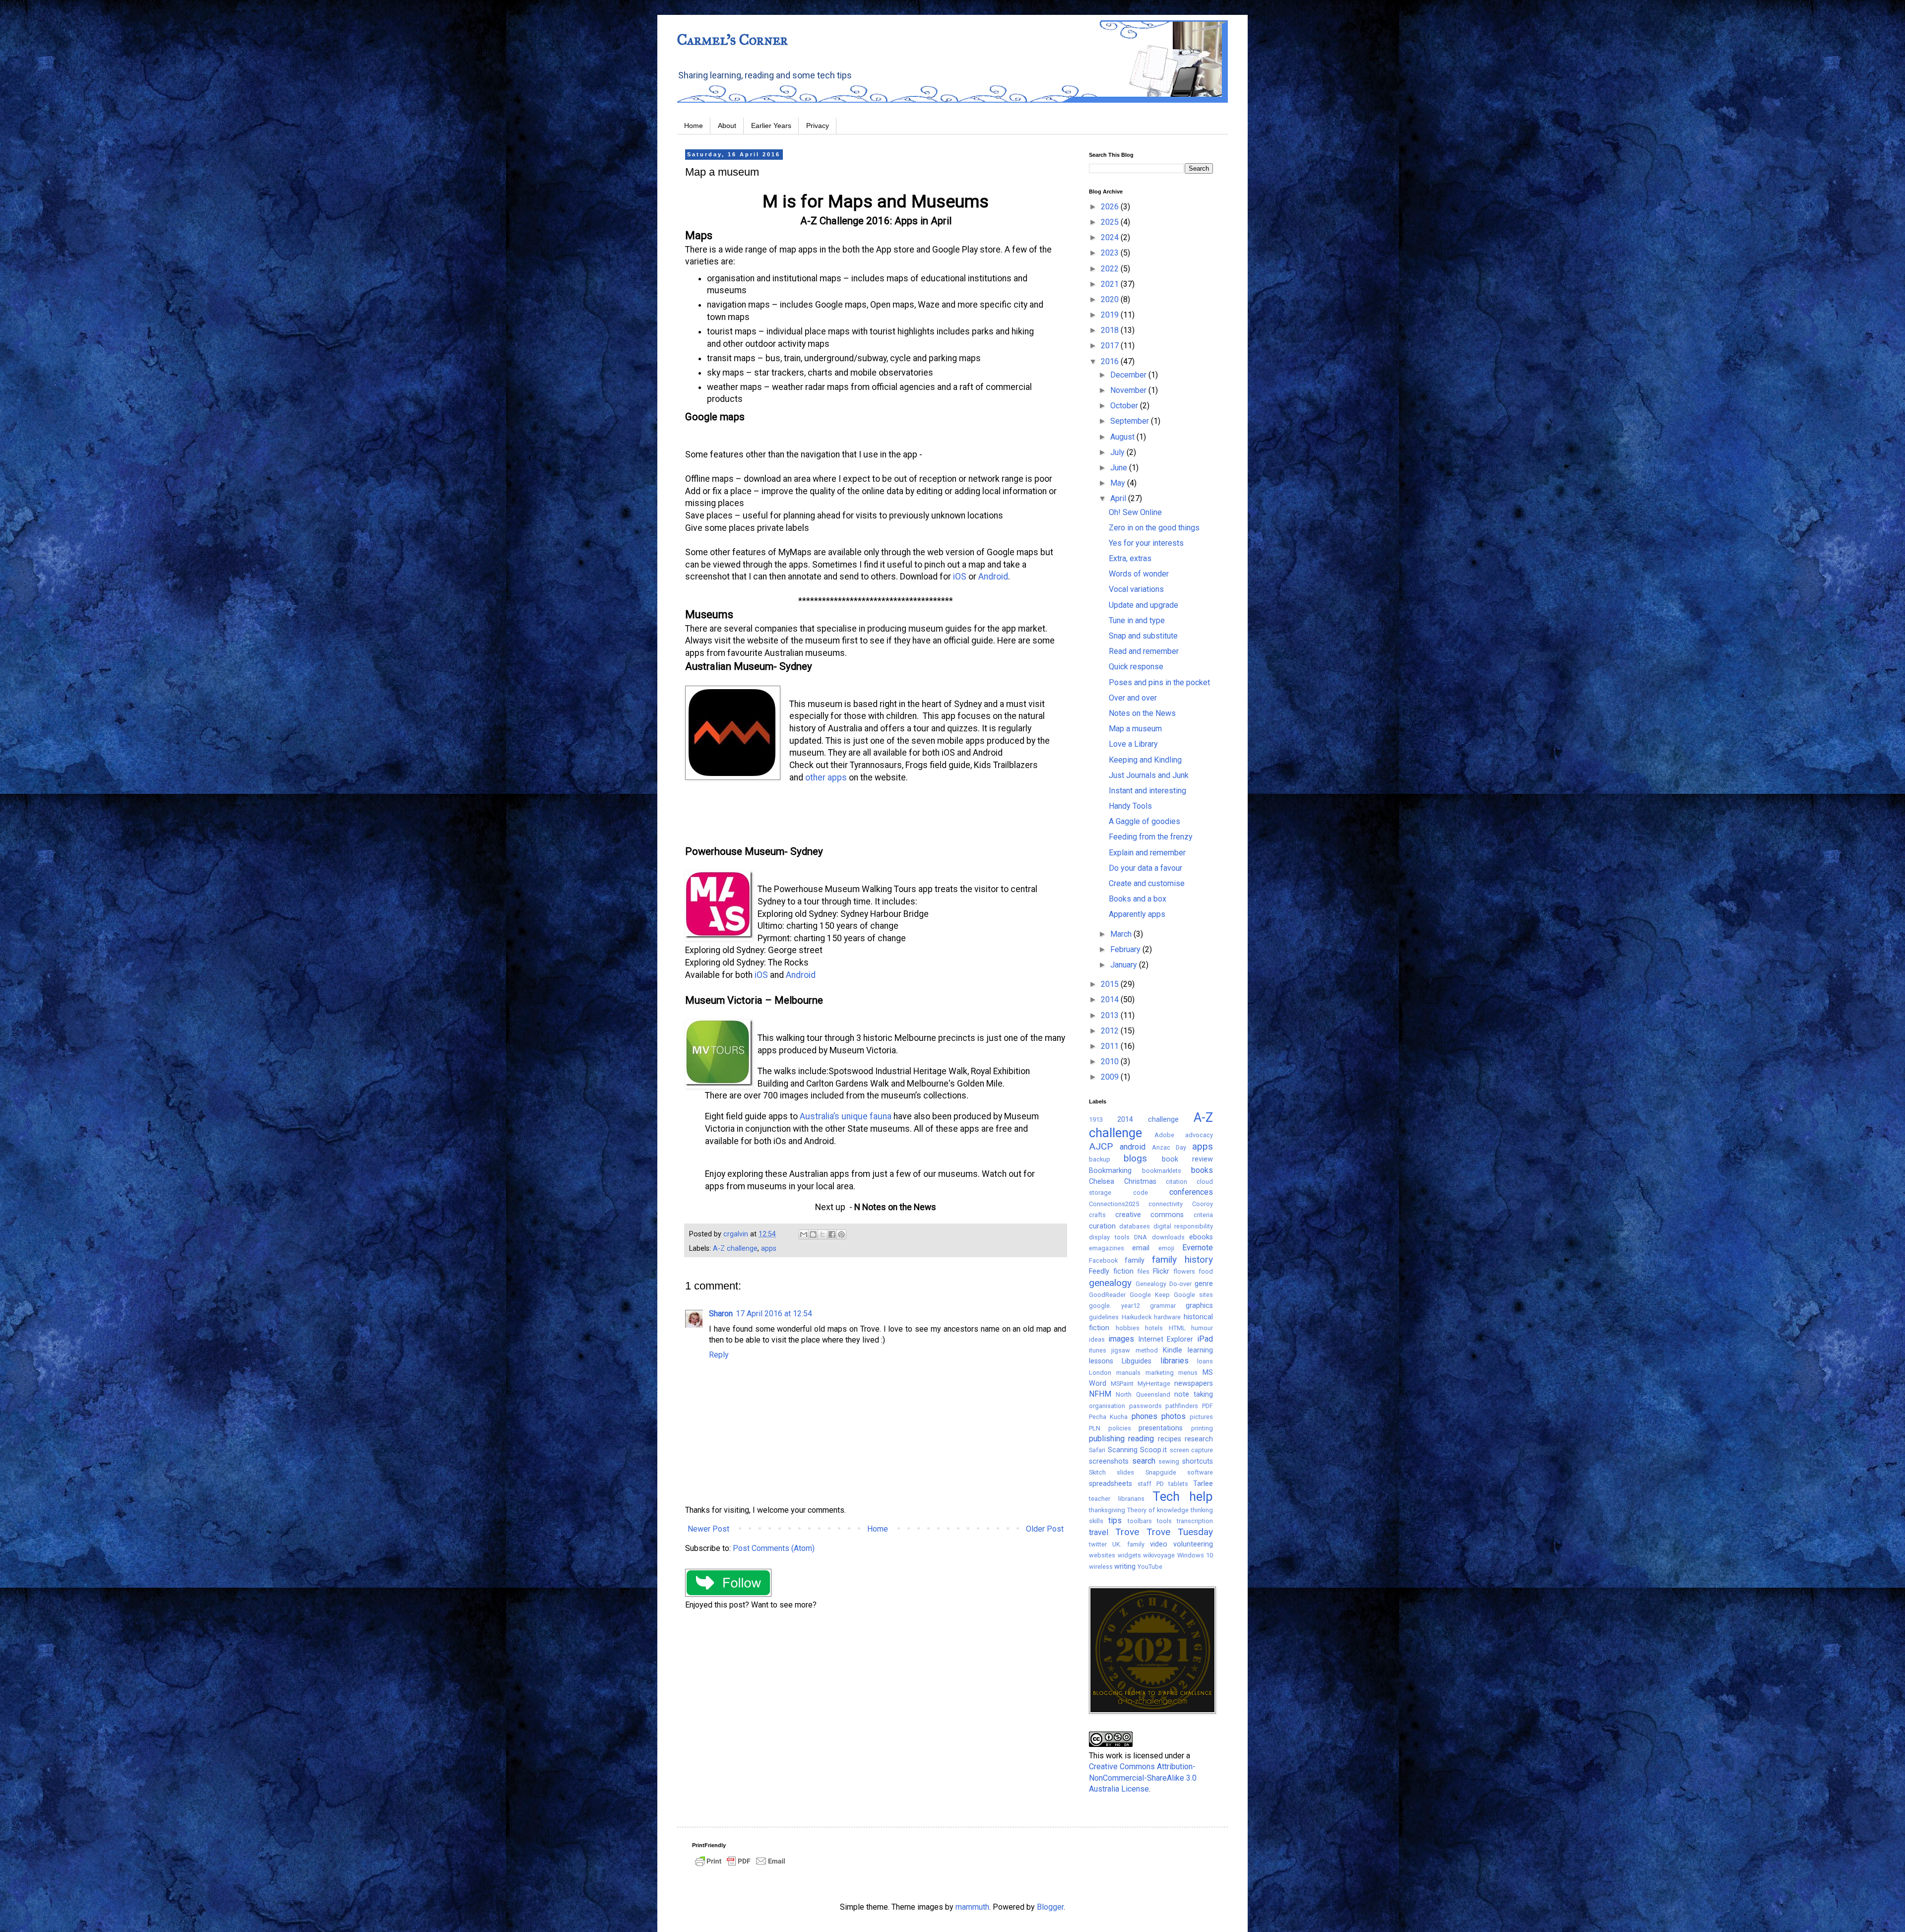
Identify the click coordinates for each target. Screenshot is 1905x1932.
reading (1141, 1439)
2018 (1111, 330)
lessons (1101, 1361)
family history (1182, 1259)
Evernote (1198, 1248)
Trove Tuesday (1180, 1532)
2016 (1111, 361)
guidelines (1104, 1317)
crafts (1097, 1215)
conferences (1191, 1192)
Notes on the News (1142, 713)
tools (1164, 1521)
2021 (1111, 284)
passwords (1145, 1406)
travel (1099, 1532)
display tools (1109, 1237)
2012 (1111, 1031)
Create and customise (1147, 883)
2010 (1111, 1062)
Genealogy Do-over (1164, 1284)
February (1126, 949)
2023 (1111, 253)
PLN (1095, 1428)
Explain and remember (1147, 853)
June (1120, 468)
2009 (1111, 1077)
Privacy (818, 126)
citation (1176, 1182)
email (1141, 1248)
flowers (1184, 1271)
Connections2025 (1114, 1204)
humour (1202, 1328)
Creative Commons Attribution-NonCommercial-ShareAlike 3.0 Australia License (1143, 1778)
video (1159, 1544)
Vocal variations (1136, 589)
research (1199, 1439)
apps (769, 1249)
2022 (1111, 269)
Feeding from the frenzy (1151, 837)
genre (1204, 1284)
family (1135, 1260)
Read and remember (1144, 651)
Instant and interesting (1147, 791)
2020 (1111, 299)
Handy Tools (1130, 806)
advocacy (1199, 1135)
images (1121, 1339)
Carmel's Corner (732, 40)
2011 (1111, 1046)
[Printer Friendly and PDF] (740, 1866)
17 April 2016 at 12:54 (774, 1314)
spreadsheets (1111, 1484)
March (1122, 934)
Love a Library (1133, 744)
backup (1100, 1159)
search (1144, 1461)
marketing (1160, 1373)
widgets (1129, 1555)
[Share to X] (823, 1234)
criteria (1203, 1215)
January (1125, 965)
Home (694, 126)
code (1141, 1192)
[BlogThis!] (813, 1234)
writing (1125, 1567)
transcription (1195, 1521)
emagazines (1107, 1248)
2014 (1111, 999)
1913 (1096, 1120)
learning (1200, 1350)
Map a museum (1135, 729)
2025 (1111, 222)
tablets (1178, 1484)
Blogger (1050, 1907)
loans (1205, 1361)
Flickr (1161, 1271)
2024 (1111, 237)
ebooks (1201, 1237)
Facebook (1103, 1260)
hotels (1154, 1328)
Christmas (1140, 1182)
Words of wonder (1139, 574)
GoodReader (1107, 1295)
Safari (1097, 1450)
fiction (1123, 1271)
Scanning (1123, 1450)
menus (1188, 1373)
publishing (1107, 1439)
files (1143, 1271)
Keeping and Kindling (1145, 760)
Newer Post (708, 1529)
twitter (1098, 1544)
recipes (1170, 1439)
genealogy (1110, 1283)
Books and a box (1138, 899)
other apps (826, 777)
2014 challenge (1148, 1120)
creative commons (1150, 1215)
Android (993, 577)
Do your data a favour (1145, 868)
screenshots (1109, 1461)
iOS (960, 577)
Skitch (1097, 1472)
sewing (1169, 1461)
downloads (1168, 1237)
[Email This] (804, 1234)
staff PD (1151, 1484)
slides (1125, 1472)
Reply (719, 1355)
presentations (1161, 1428)
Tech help (1183, 1496)
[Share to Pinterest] (841, 1234)
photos (1174, 1416)
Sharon (721, 1314)
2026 (1111, 207)
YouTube (1150, 1567)
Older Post (1045, 1529)
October (1125, 406)
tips (1115, 1520)
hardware (1167, 1317)
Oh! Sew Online (1135, 512)
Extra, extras (1130, 558)
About (727, 126)
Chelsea (1102, 1182)
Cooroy (1203, 1204)
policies (1120, 1428)
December (1129, 375)
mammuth (972, 1907)
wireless (1101, 1567)
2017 (1111, 346)
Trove (1127, 1532)
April (1119, 498)
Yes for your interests (1146, 543)
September (1131, 421)
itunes (1098, 1350)
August (1123, 437)
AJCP (1101, 1146)
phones (1144, 1416)
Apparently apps (1137, 914)
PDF (1207, 1406)
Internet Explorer (1166, 1339)
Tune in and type (1137, 620)
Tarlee (1203, 1484)
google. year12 (1114, 1306)
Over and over (1133, 698)
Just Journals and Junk (1149, 775)
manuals (1128, 1373)
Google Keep (1150, 1295)
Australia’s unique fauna (846, 1116)
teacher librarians (1117, 1499)
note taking (1194, 1394)
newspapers (1194, 1384)
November (1129, 390)
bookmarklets (1162, 1171)
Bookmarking (1110, 1171)
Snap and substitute (1143, 636)
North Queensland (1143, 1394)
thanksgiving (1107, 1510)
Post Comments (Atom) (774, 1548)
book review (1187, 1159)
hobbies (1128, 1328)
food (1206, 1271)
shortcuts (1198, 1461)
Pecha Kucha (1108, 1417)
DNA (1141, 1237)
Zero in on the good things (1154, 528)
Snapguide (1161, 1472)
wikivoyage (1159, 1555)
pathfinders (1182, 1406)
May (1119, 483)
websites (1102, 1555)
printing (1202, 1428)
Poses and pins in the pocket (1159, 682)
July (1118, 452)
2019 (1111, 315)
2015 (1111, 984)
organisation (1107, 1406)
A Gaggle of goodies (1144, 821)
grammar (1163, 1306)
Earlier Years (771, 126)
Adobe (1164, 1135)
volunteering (1193, 1544)
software (1200, 1472)
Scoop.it (1153, 1450)
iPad (1205, 1339)
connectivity (1166, 1204)
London (1100, 1373)
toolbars (1140, 1521)
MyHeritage (1154, 1384)
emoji (1166, 1248)
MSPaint (1122, 1384)
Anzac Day (1169, 1147)
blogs (1135, 1158)
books (1202, 1170)
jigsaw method (1134, 1350)
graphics (1199, 1306)
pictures (1201, 1417)
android (1133, 1147)
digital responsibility (1183, 1226)
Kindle (1173, 1350)
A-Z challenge (735, 1249)
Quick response (1136, 667)
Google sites (1193, 1295)
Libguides (1137, 1361)
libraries (1175, 1361)
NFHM (1100, 1394)
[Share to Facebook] (832, 1234)
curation (1102, 1226)
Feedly (1099, 1271)
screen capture (1192, 1450)
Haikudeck (1137, 1317)
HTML (1177, 1328)
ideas (1097, 1339)
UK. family (1128, 1544)
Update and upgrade (1143, 605)
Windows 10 (1195, 1555)
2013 (1111, 1015)
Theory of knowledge (1158, 1510)
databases (1135, 1226)
